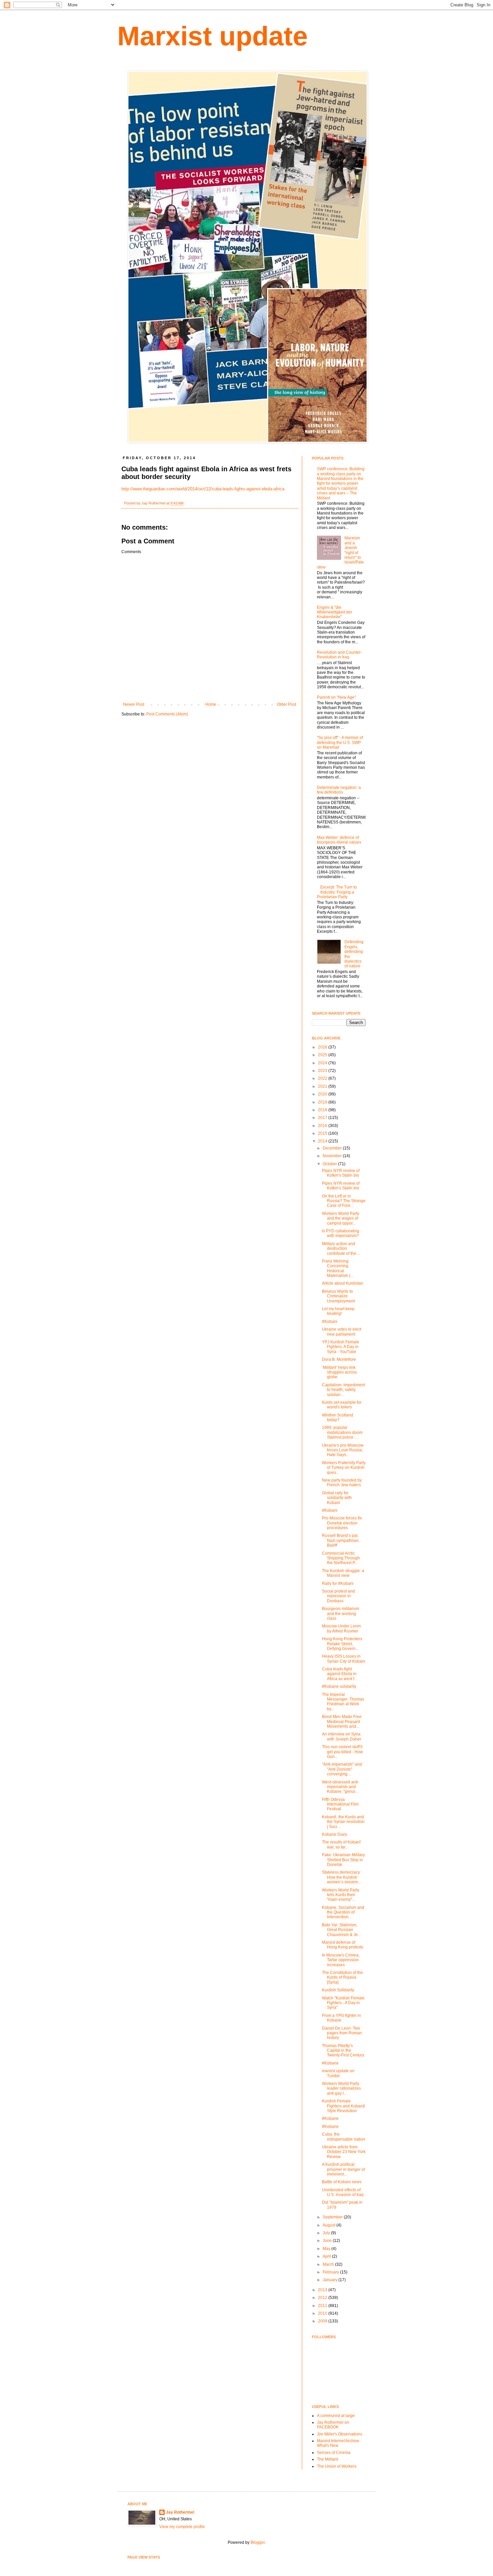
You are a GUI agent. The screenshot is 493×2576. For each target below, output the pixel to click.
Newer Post (134, 704)
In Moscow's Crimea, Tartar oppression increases (341, 1960)
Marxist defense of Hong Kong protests (343, 1945)
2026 (323, 1047)
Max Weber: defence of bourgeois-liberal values (339, 840)
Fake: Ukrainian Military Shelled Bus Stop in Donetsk (343, 1860)
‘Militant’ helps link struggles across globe (339, 1372)
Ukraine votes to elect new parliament (342, 1332)
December (333, 1148)
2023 (323, 1071)
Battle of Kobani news (342, 2182)
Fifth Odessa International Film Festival (340, 1804)
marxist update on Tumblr (338, 2073)
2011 (323, 2306)
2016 (323, 1126)
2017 (323, 1118)
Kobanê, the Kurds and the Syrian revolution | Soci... (343, 1822)
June (328, 2241)
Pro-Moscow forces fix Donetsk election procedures (342, 1523)
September (333, 2217)
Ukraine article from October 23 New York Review (344, 2152)
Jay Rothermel (180, 2512)
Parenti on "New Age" (336, 697)
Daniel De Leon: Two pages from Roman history (342, 2033)
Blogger (258, 2542)
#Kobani (330, 1322)
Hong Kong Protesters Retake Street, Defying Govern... (342, 1644)
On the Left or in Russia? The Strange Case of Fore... (344, 1201)
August (330, 2225)
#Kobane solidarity (339, 1686)
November (333, 1156)
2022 (323, 1078)
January (331, 2280)
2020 (323, 1094)
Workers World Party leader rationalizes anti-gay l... (341, 2088)
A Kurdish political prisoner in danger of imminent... (343, 2169)
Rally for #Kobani (338, 1584)
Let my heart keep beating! (338, 1311)
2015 (323, 1133)
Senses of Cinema (334, 2453)
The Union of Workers (337, 2466)
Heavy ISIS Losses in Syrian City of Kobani (344, 1659)
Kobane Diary (335, 1834)
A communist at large (336, 2416)
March (329, 2264)
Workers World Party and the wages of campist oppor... (341, 1218)
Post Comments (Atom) (167, 714)
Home (211, 704)
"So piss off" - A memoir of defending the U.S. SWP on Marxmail (340, 742)
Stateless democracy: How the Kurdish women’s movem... (341, 1877)
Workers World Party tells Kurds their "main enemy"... (341, 1895)
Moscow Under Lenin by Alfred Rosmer (341, 1628)
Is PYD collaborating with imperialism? (341, 1233)
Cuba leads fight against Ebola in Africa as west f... (340, 1674)
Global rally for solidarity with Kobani (337, 1498)
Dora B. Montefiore (339, 1359)
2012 (323, 2298)
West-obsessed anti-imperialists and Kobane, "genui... (341, 1787)
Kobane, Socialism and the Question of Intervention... (343, 1912)
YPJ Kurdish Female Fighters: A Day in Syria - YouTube (341, 1347)
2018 (323, 1110)
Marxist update (213, 36)
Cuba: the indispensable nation (344, 2137)
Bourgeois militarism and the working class (341, 1614)
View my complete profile (182, 2527)
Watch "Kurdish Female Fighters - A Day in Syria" (343, 2003)
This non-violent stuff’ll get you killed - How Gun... (342, 1752)
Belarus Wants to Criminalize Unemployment (338, 1296)
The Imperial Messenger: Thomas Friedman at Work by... (343, 1702)
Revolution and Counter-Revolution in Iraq (339, 655)
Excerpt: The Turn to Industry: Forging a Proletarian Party (337, 892)
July (327, 2233)
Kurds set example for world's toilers (342, 1405)
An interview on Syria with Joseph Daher (342, 1736)
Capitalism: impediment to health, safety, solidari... (343, 1390)
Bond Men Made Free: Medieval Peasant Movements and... (342, 1722)
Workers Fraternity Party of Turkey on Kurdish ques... (344, 1468)
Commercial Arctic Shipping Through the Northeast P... (341, 1558)
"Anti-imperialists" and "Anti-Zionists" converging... (342, 1769)
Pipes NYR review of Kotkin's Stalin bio (341, 1173)
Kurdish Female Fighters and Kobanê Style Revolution (344, 2106)
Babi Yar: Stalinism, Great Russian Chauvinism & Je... (341, 1930)
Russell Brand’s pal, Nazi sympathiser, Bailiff (341, 1540)
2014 (323, 1141)
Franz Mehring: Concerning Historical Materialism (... (338, 1268)
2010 (323, 2313)
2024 (323, 1063)
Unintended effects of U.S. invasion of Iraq (343, 2192)
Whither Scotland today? (338, 1417)
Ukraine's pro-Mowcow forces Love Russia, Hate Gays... (343, 1450)
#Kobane (330, 2063)
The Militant (327, 2459)
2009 (323, 2321)
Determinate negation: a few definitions (339, 790)
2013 (323, 2290)
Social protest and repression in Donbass (338, 1596)
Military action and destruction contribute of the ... (341, 1249)
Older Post (287, 704)
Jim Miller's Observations (340, 2434)
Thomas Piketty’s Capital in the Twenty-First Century (343, 2051)
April (327, 2256)
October (330, 1164)
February (331, 2272)
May (327, 2249)
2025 (323, 1055)
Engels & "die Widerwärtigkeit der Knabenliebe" (335, 612)
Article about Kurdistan (343, 1283)
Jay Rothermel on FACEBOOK (333, 2425)
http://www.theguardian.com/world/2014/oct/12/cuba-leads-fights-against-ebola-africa (203, 489)
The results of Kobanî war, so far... (341, 1844)
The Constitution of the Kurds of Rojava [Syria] (342, 1977)
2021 (323, 1086)
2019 (323, 1102)
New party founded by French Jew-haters (342, 1483)
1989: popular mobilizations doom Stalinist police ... (342, 1432)
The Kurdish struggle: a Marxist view (343, 1573)
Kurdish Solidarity (338, 1990)
